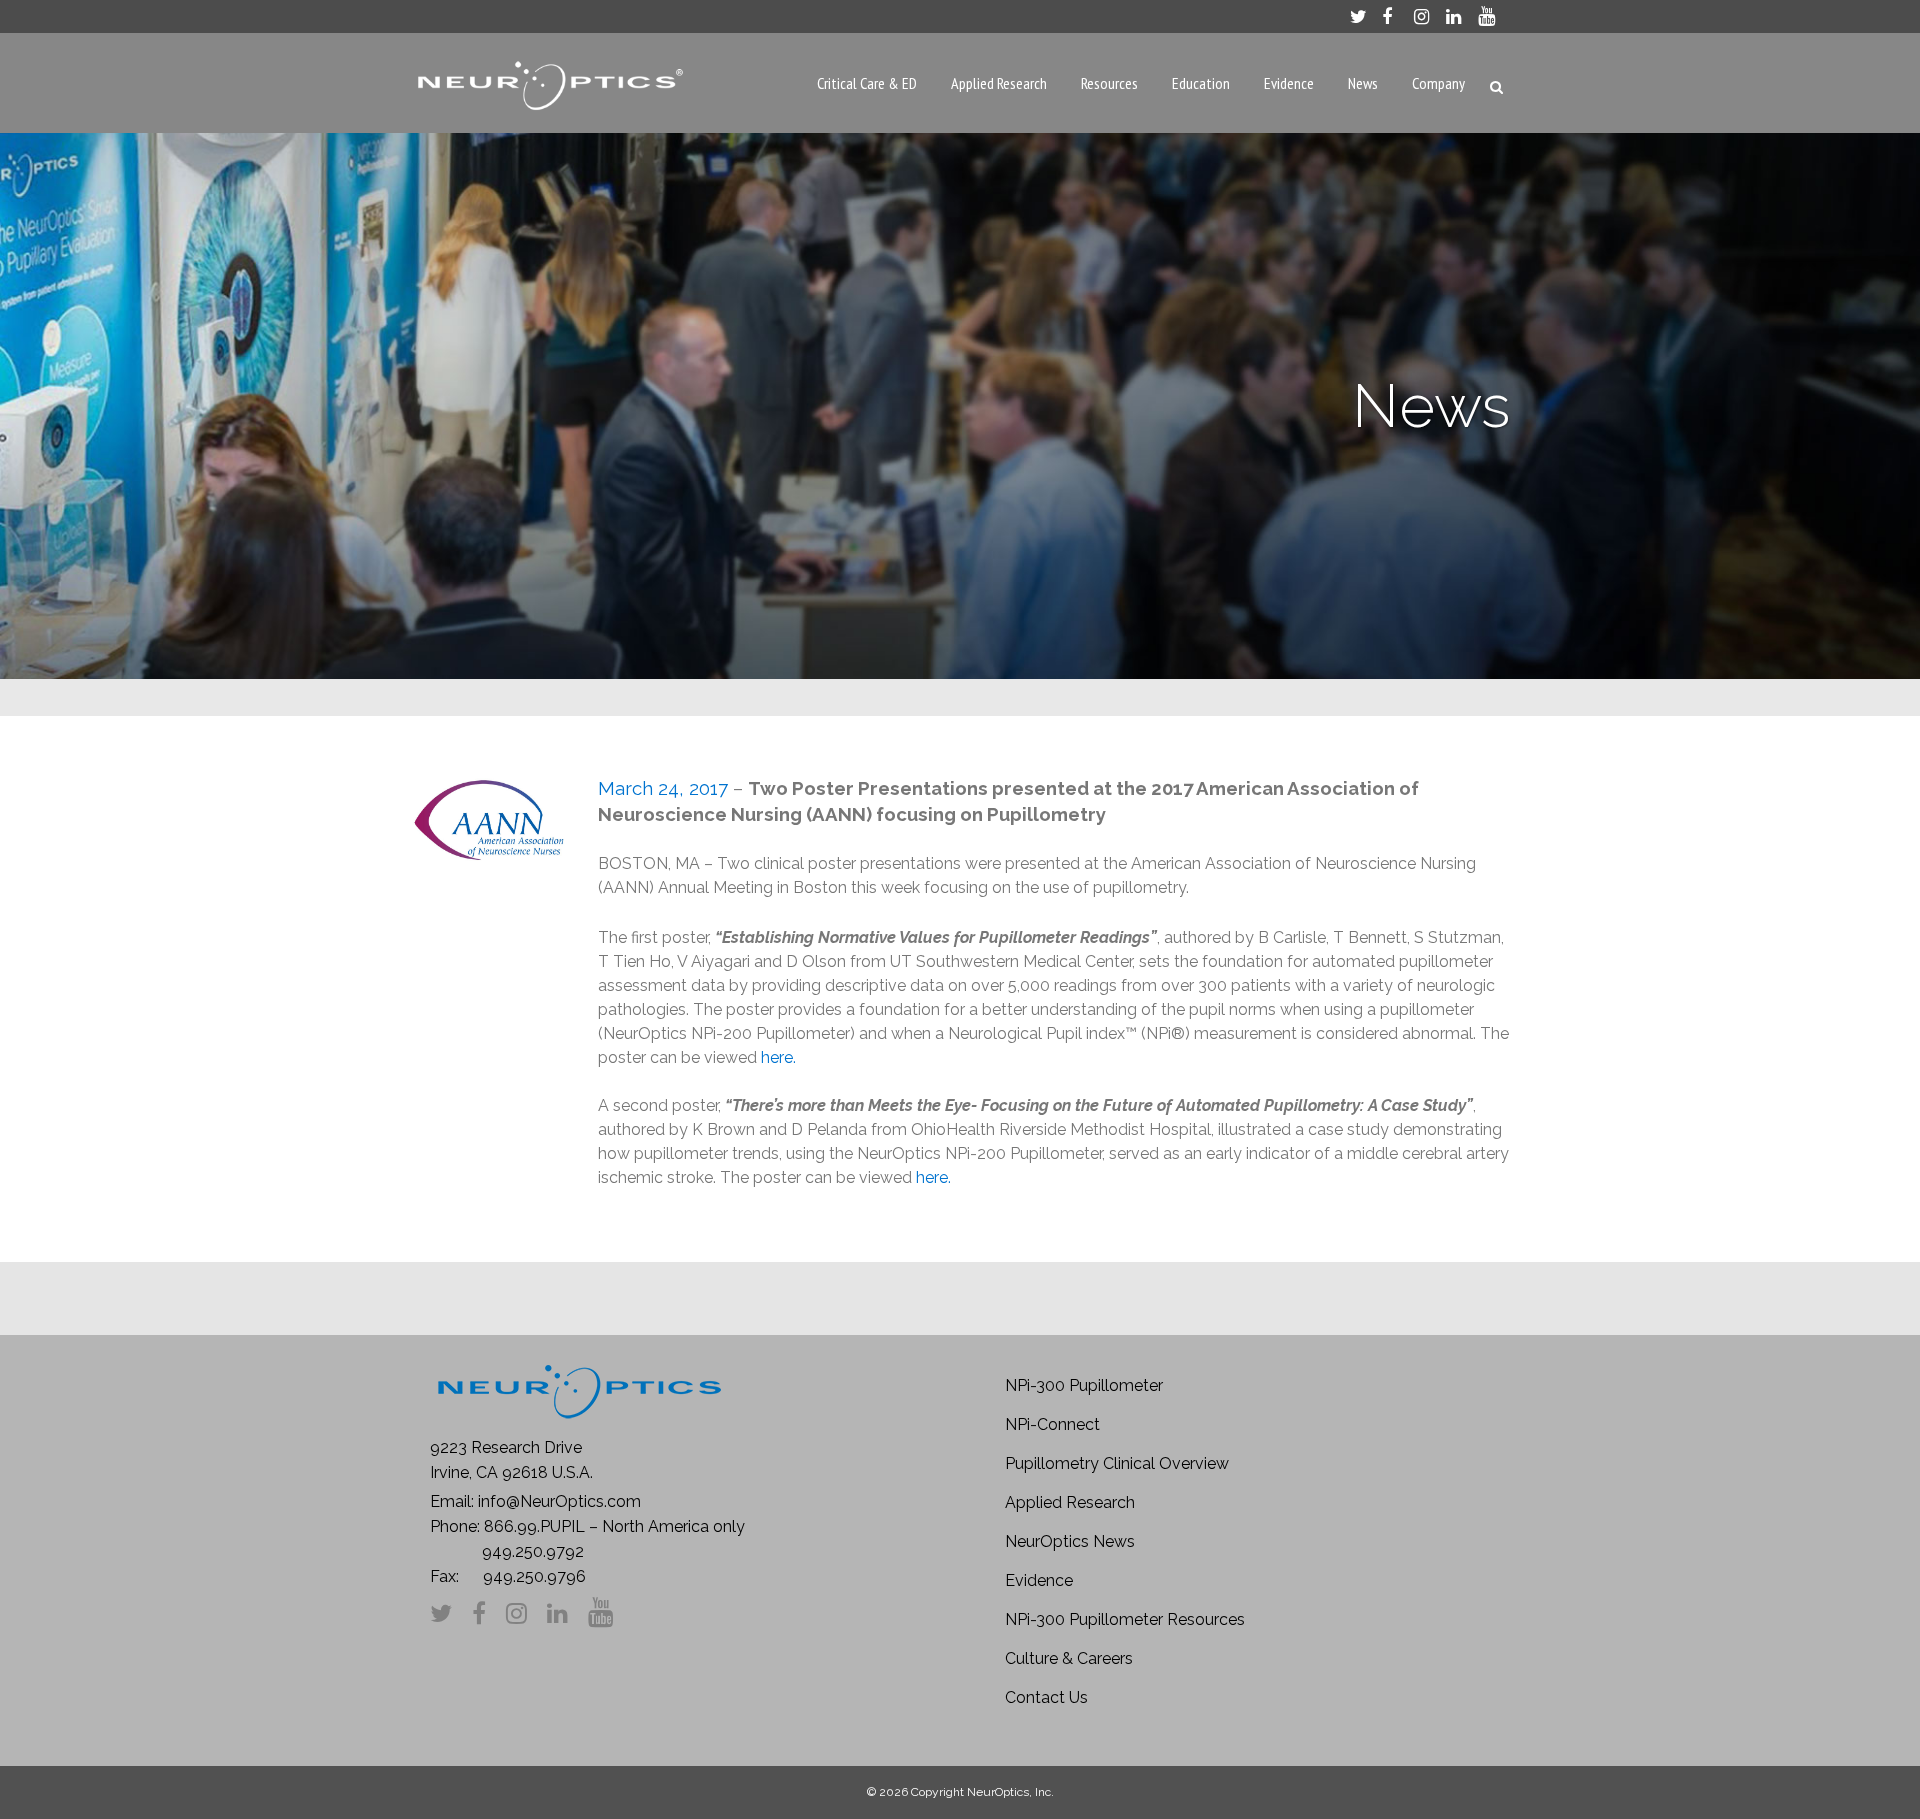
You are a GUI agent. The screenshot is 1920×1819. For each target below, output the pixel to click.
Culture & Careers (1069, 1658)
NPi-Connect (1052, 1424)
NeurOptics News (1070, 1541)
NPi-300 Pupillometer (1084, 1385)
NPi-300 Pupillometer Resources (1125, 1619)
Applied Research (1070, 1502)
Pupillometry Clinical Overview (1117, 1463)
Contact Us (1046, 1697)
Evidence (1039, 1580)
